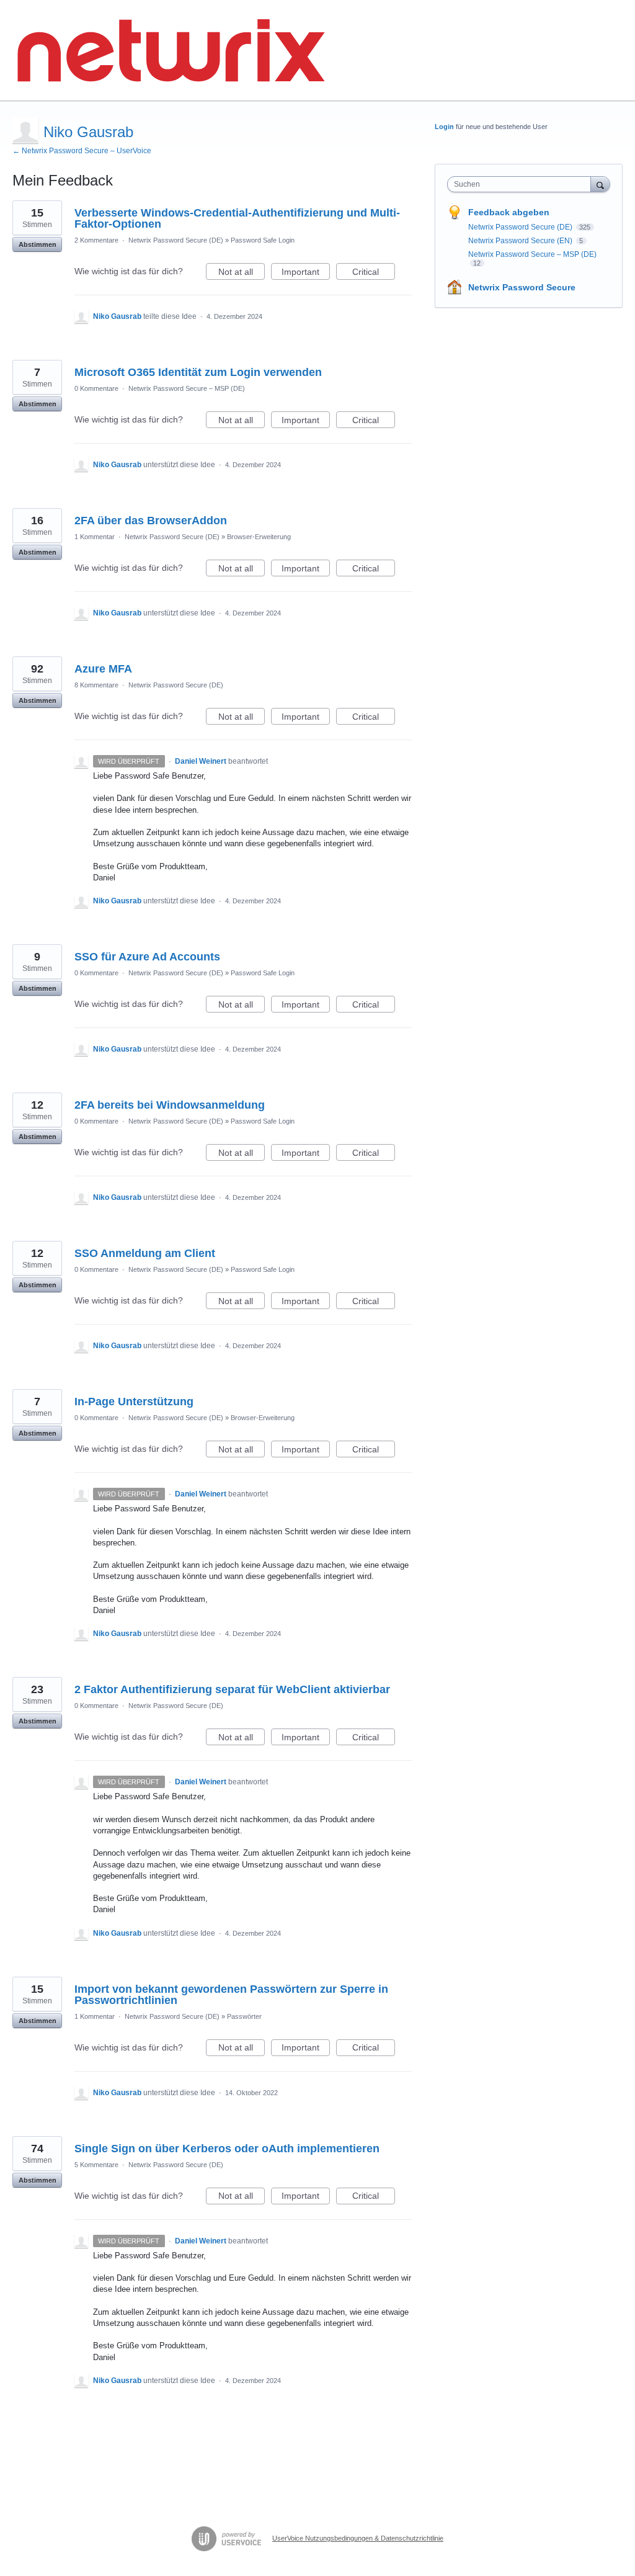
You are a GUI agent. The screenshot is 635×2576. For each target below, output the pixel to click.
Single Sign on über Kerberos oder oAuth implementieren (227, 2149)
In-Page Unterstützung (134, 1402)
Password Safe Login (263, 240)
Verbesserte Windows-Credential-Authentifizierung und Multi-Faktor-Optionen (237, 218)
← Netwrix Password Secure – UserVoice (82, 151)
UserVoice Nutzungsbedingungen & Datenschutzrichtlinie (358, 2538)
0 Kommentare (96, 388)
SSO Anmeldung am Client (145, 1253)
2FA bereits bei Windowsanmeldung (170, 1105)
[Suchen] (600, 184)
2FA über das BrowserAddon (151, 521)
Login (444, 127)
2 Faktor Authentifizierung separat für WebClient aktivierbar (232, 1689)
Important (306, 273)
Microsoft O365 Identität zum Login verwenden (198, 372)
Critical (374, 273)
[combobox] (522, 184)
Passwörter (244, 2016)
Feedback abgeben (509, 212)
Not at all (242, 273)
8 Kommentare (96, 685)
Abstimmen (38, 244)
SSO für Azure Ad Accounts (147, 957)
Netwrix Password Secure (522, 287)
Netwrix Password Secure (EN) (521, 241)
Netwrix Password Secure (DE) (176, 240)
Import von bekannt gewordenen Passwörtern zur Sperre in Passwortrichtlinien (231, 1995)
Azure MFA (103, 669)
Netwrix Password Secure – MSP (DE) (187, 388)
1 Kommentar (95, 537)
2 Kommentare (96, 240)
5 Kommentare (96, 2165)
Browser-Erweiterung (259, 537)
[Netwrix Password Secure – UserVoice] (171, 51)
